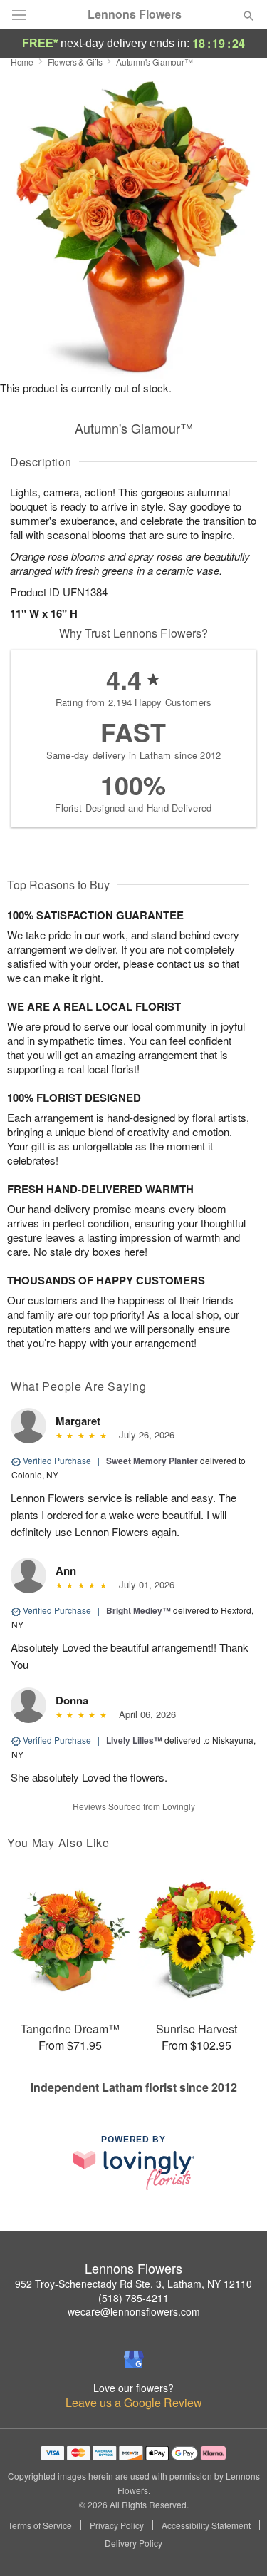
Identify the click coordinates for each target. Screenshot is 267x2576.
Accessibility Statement (206, 2525)
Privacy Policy (117, 2525)
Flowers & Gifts (75, 62)
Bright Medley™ (138, 1610)
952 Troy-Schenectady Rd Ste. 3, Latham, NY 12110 (133, 2284)
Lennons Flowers (135, 14)
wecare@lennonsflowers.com (134, 2311)
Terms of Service (40, 2525)
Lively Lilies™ (134, 1740)
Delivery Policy (133, 2543)
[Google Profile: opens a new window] (134, 2359)
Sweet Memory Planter (152, 1461)
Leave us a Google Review (134, 2403)
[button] (237, 2544)
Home (22, 62)
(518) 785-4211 (133, 2298)
